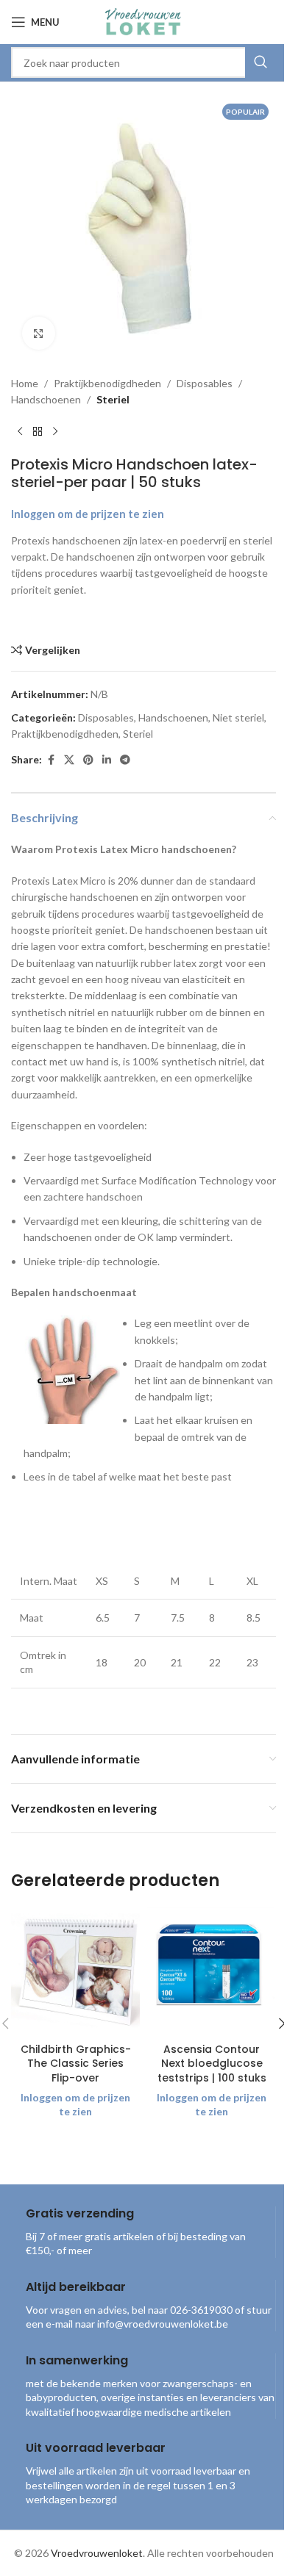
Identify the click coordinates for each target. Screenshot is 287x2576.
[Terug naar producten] (38, 432)
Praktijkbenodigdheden (107, 383)
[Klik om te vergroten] (39, 333)
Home (25, 383)
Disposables (205, 383)
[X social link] (69, 760)
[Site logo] (143, 21)
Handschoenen (46, 399)
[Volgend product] (55, 432)
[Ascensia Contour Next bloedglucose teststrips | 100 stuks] (212, 1971)
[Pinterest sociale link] (88, 760)
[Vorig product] (20, 432)
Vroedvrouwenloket (97, 2553)
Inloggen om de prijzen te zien (88, 514)
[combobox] (143, 62)
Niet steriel (238, 717)
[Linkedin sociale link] (107, 760)
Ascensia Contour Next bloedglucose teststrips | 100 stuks (212, 2064)
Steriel (113, 399)
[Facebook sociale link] (51, 760)
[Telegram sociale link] (125, 760)
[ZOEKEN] (261, 62)
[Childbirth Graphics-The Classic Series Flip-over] (75, 1971)
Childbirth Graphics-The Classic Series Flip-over (76, 2064)
